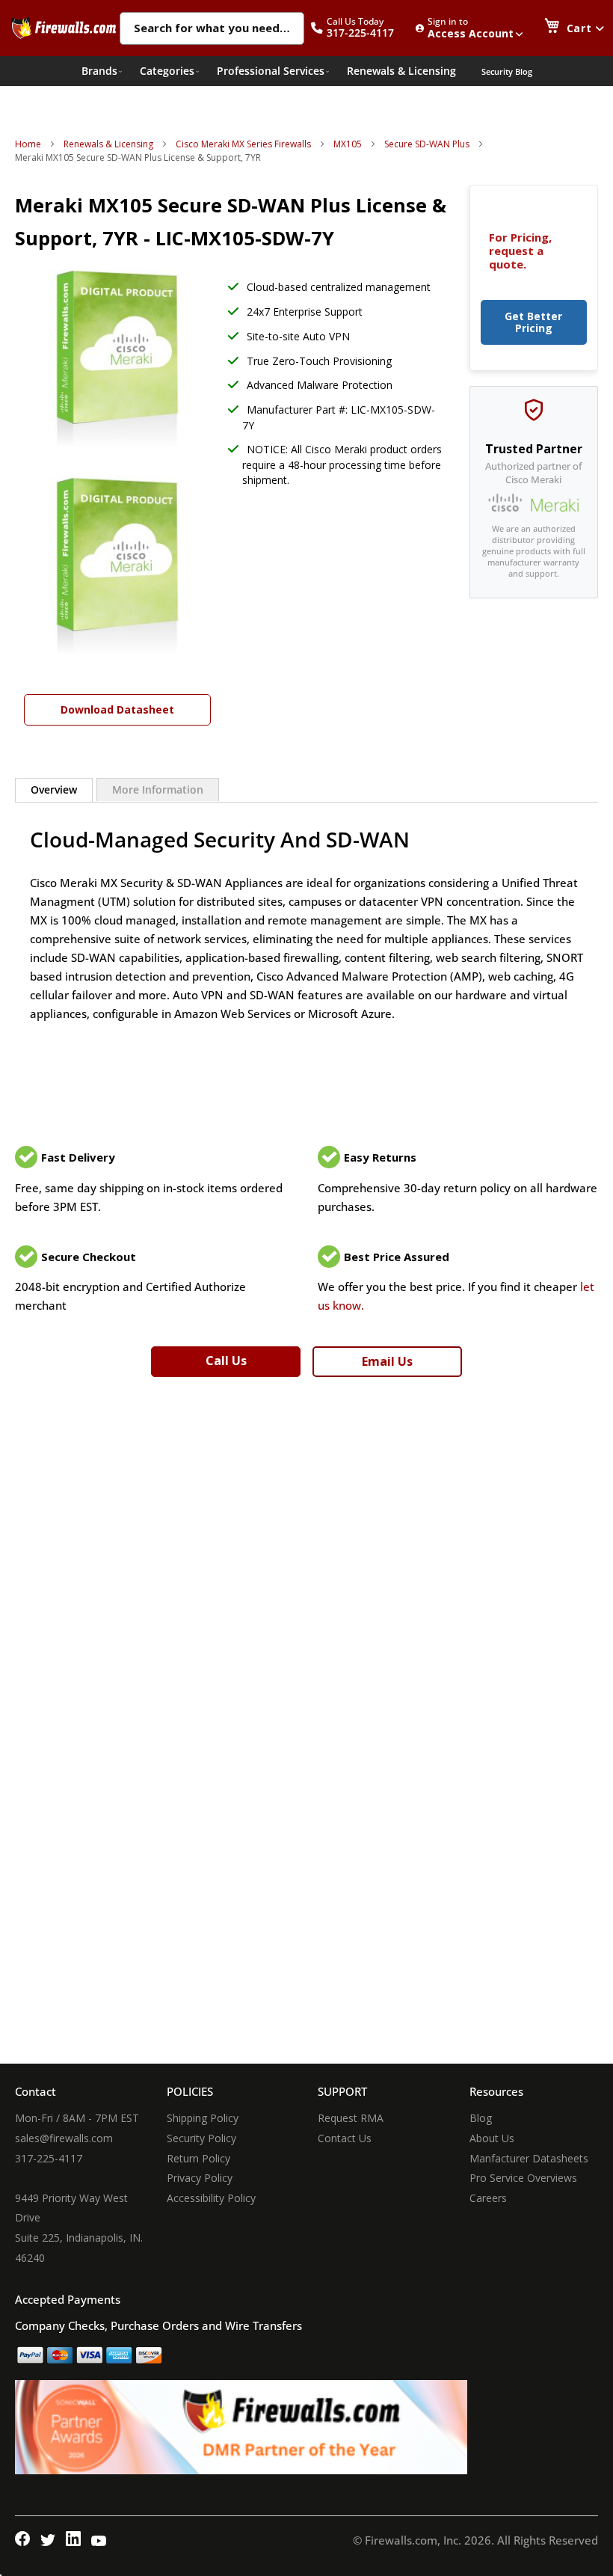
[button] (360, 28)
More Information (158, 789)
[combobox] (212, 29)
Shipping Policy (203, 2118)
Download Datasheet (117, 709)
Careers (488, 2198)
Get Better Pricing (533, 322)
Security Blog (507, 71)
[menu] (307, 71)
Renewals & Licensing (108, 144)
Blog (481, 2118)
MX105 (348, 144)
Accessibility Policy (211, 2198)
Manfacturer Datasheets (529, 2158)
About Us (492, 2138)
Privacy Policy (200, 2178)
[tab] (54, 790)
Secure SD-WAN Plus (427, 144)
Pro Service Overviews (523, 2178)
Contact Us (345, 2138)
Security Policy (201, 2138)
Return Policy (198, 2158)
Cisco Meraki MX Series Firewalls (243, 144)
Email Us (387, 1361)
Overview (54, 789)
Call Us (226, 1361)
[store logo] (64, 28)
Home (28, 144)
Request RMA (351, 2118)
